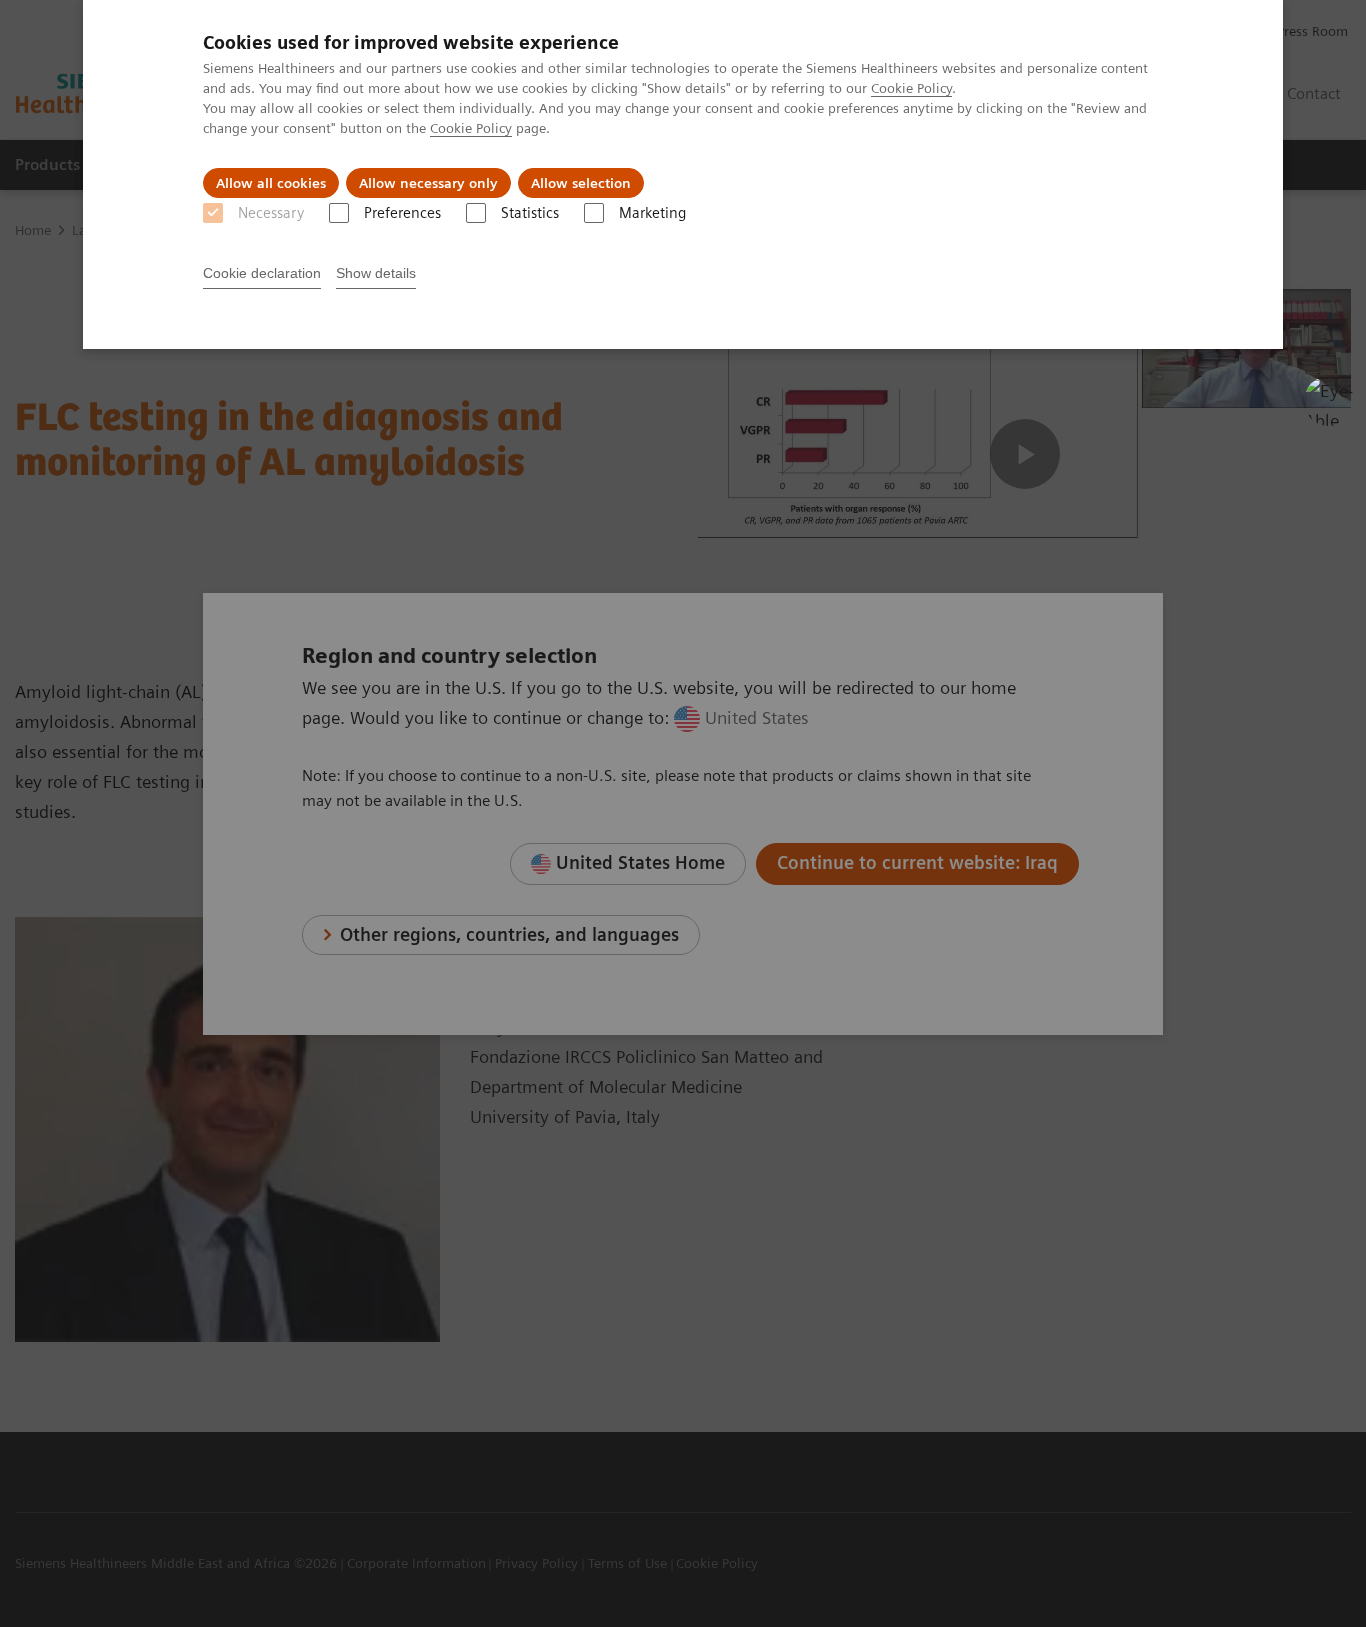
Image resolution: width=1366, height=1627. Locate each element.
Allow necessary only (428, 183)
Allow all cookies (271, 183)
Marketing (652, 213)
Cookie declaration (262, 273)
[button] (1329, 401)
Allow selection (581, 183)
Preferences (402, 213)
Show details (376, 273)
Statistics (530, 213)
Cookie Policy (911, 88)
